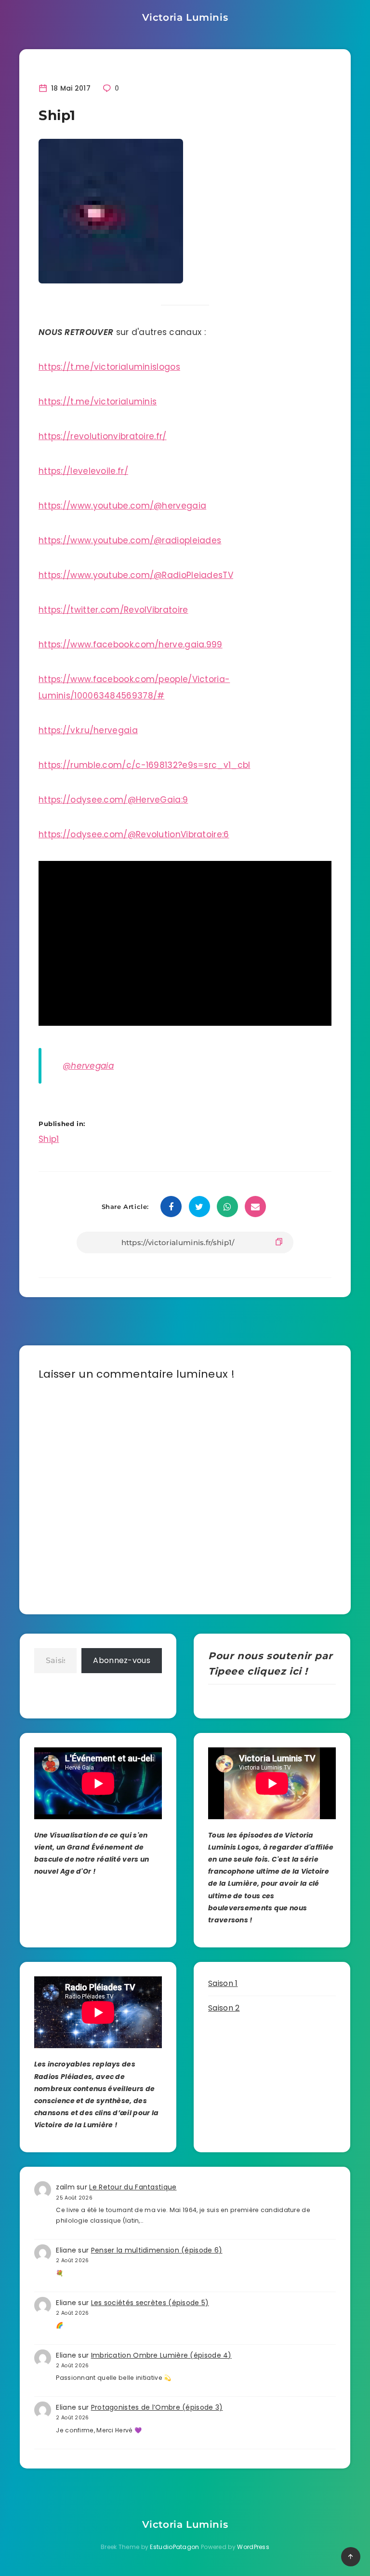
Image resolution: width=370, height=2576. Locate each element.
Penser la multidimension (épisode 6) (157, 2250)
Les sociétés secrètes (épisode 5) (150, 2303)
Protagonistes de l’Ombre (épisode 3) (157, 2407)
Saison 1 (223, 1983)
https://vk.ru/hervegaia (88, 730)
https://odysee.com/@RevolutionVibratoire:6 (134, 834)
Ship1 (49, 1139)
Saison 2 (224, 2008)
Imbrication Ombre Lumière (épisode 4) (161, 2355)
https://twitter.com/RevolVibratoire (113, 610)
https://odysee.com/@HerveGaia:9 (113, 800)
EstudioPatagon (174, 2547)
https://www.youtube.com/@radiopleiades (130, 540)
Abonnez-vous (122, 1660)
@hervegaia (88, 1066)
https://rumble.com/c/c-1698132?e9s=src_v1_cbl (145, 765)
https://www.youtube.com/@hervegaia (122, 506)
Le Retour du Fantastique (133, 2187)
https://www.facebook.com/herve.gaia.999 (131, 644)
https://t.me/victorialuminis (98, 402)
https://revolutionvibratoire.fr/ (103, 436)
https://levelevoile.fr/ (83, 471)
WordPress (253, 2547)
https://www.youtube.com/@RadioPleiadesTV (136, 575)
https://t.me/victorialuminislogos (109, 367)
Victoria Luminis (185, 17)
